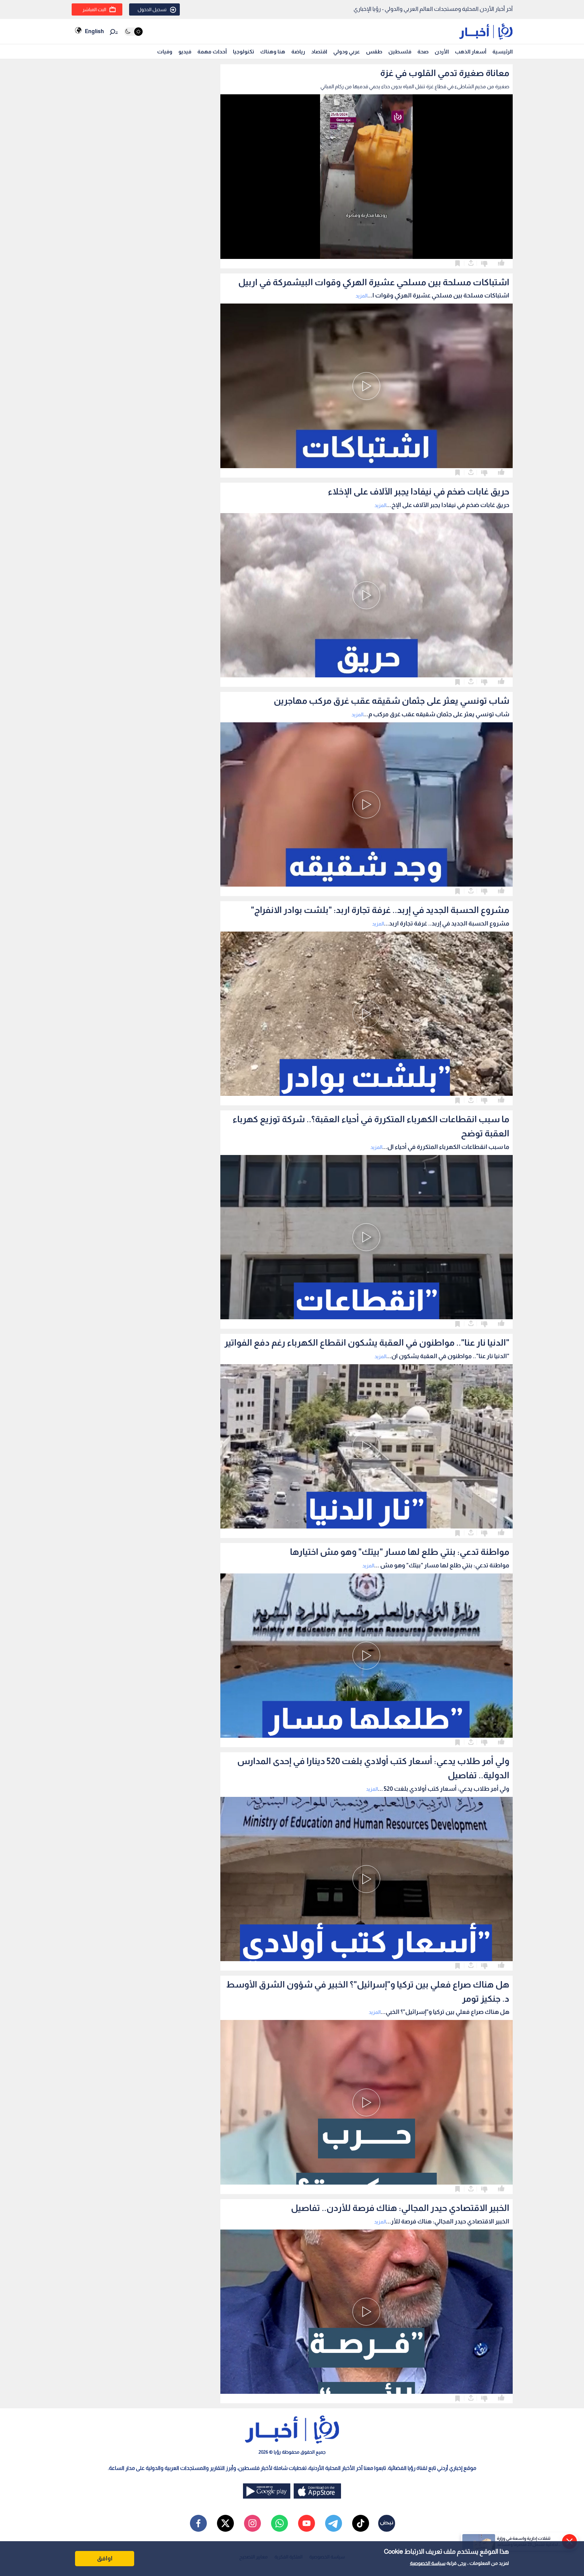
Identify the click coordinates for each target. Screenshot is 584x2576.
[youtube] (307, 2523)
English (94, 31)
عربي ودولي (347, 52)
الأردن (442, 52)
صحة (423, 52)
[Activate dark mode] (133, 32)
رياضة (298, 52)
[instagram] (252, 2523)
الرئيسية (503, 52)
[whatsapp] (279, 2523)
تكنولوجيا (244, 52)
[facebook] (198, 2523)
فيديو (185, 52)
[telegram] (334, 2523)
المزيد (361, 296)
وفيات (165, 52)
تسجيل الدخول (152, 9)
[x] (225, 2523)
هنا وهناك (273, 52)
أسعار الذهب (471, 52)
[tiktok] (361, 2523)
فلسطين (400, 52)
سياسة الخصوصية (428, 2563)
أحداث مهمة (212, 52)
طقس (374, 52)
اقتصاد (319, 52)
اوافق (105, 2558)
